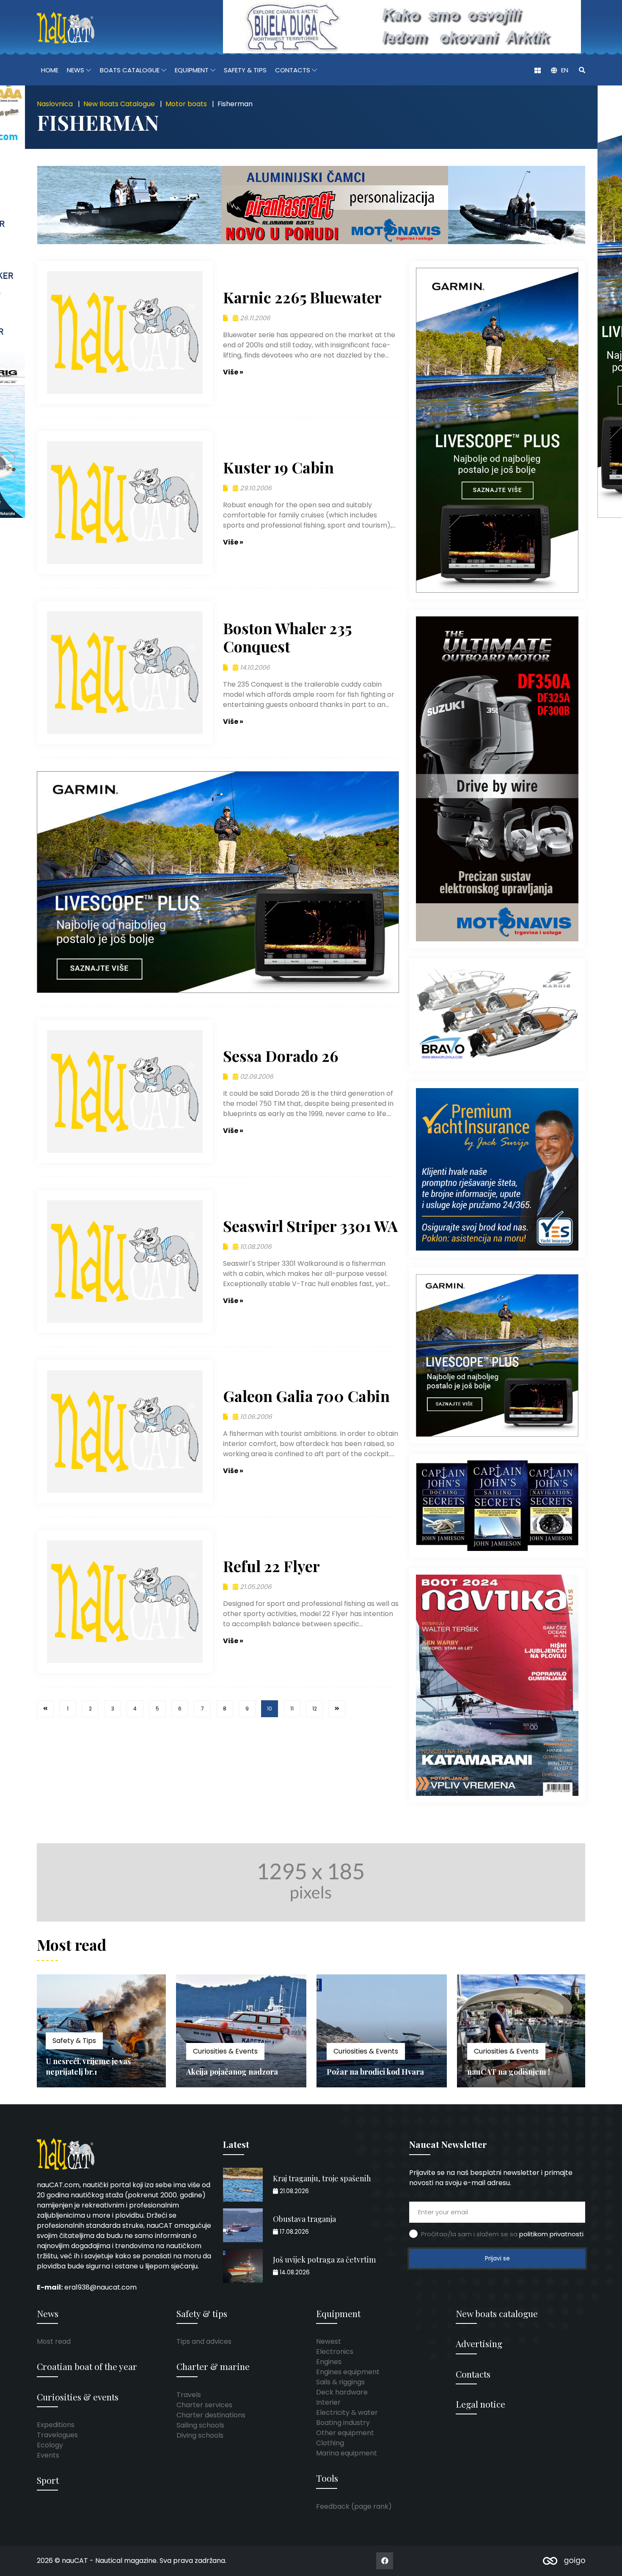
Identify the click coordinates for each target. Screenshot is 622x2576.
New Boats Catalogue (119, 104)
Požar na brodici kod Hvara (235, 2072)
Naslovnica (55, 104)
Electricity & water (347, 2412)
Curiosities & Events (85, 2051)
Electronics (335, 2352)
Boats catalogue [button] (131, 70)
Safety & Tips (245, 70)
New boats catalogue (497, 2313)
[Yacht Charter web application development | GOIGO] (564, 2561)
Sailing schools (200, 2425)
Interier (328, 2402)
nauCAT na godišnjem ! (368, 2072)
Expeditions (56, 2425)
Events (48, 2455)
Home (50, 70)
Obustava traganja (304, 2219)
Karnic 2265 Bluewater (302, 297)
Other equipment (345, 2433)
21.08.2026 (293, 2191)
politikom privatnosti (551, 2234)
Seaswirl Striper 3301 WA (310, 1226)
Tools (327, 2478)
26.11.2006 (254, 318)
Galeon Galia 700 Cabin (306, 1396)
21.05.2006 (255, 1587)
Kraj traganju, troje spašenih (322, 2178)
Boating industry (343, 2423)
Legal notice (480, 2404)
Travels (189, 2395)
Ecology (50, 2445)
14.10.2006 (254, 667)
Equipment (338, 2313)
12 (315, 1709)
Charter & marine (213, 2366)
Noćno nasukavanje (501, 2072)
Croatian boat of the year (87, 2366)
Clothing (330, 2443)
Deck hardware (342, 2392)
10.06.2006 (255, 1417)
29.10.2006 (255, 488)
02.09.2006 (256, 1076)
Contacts (473, 2374)
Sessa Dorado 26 (281, 1056)
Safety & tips (202, 2313)
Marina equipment (347, 2453)
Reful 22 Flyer (271, 1566)
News (48, 2313)
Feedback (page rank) (354, 2506)
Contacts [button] (293, 70)
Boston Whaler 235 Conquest (288, 637)
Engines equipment (348, 2372)
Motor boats (186, 104)
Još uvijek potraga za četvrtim (324, 2260)
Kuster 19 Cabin (278, 467)
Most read (54, 2341)
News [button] (76, 70)
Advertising (479, 2343)
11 (292, 1709)
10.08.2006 (255, 1247)
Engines (329, 2362)
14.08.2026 (294, 2272)
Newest (329, 2341)
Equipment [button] (193, 70)
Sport (48, 2480)
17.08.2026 (293, 2232)
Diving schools (200, 2435)
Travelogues (57, 2435)
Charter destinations (211, 2415)
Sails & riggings (340, 2382)
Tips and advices (204, 2341)
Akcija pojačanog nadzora (92, 2072)
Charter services (204, 2405)
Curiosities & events (78, 2397)
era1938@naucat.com (100, 2287)
